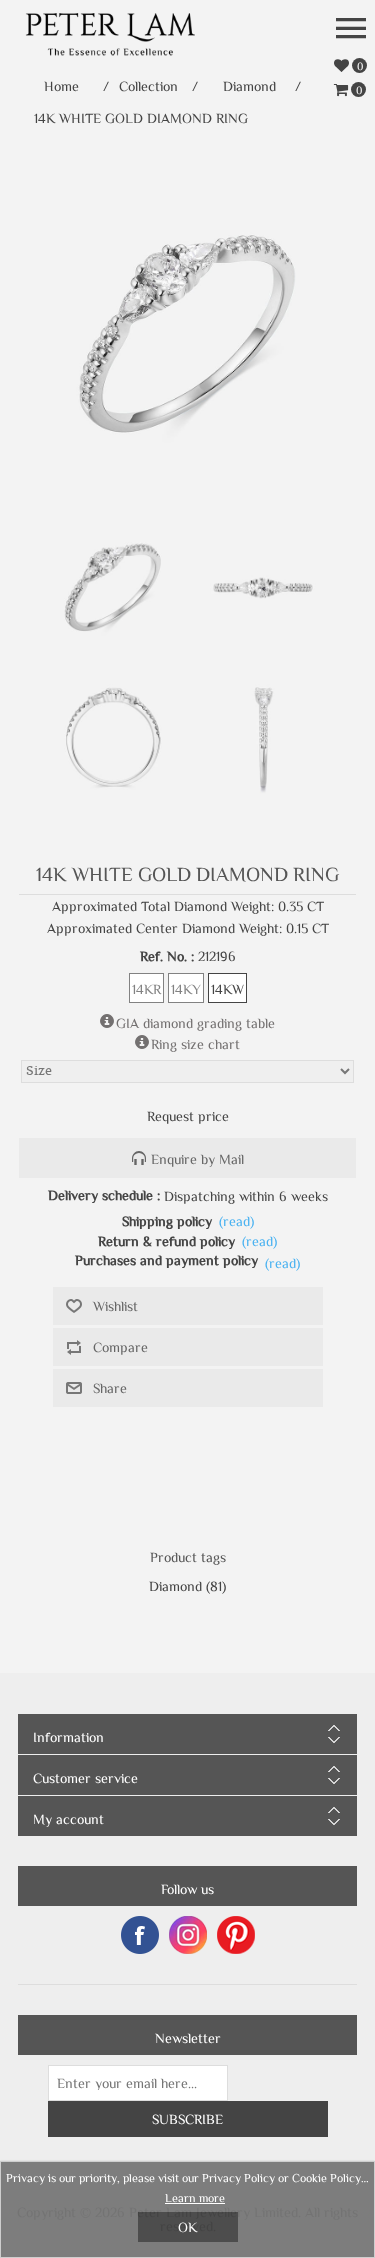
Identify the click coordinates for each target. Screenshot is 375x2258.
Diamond (175, 1586)
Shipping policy (167, 1221)
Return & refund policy (166, 1241)
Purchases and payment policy (166, 1260)
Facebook (140, 1935)
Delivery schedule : (104, 1195)
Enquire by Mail (197, 1159)
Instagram (188, 1935)
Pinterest (236, 1935)
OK (187, 2227)
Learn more (195, 2197)
